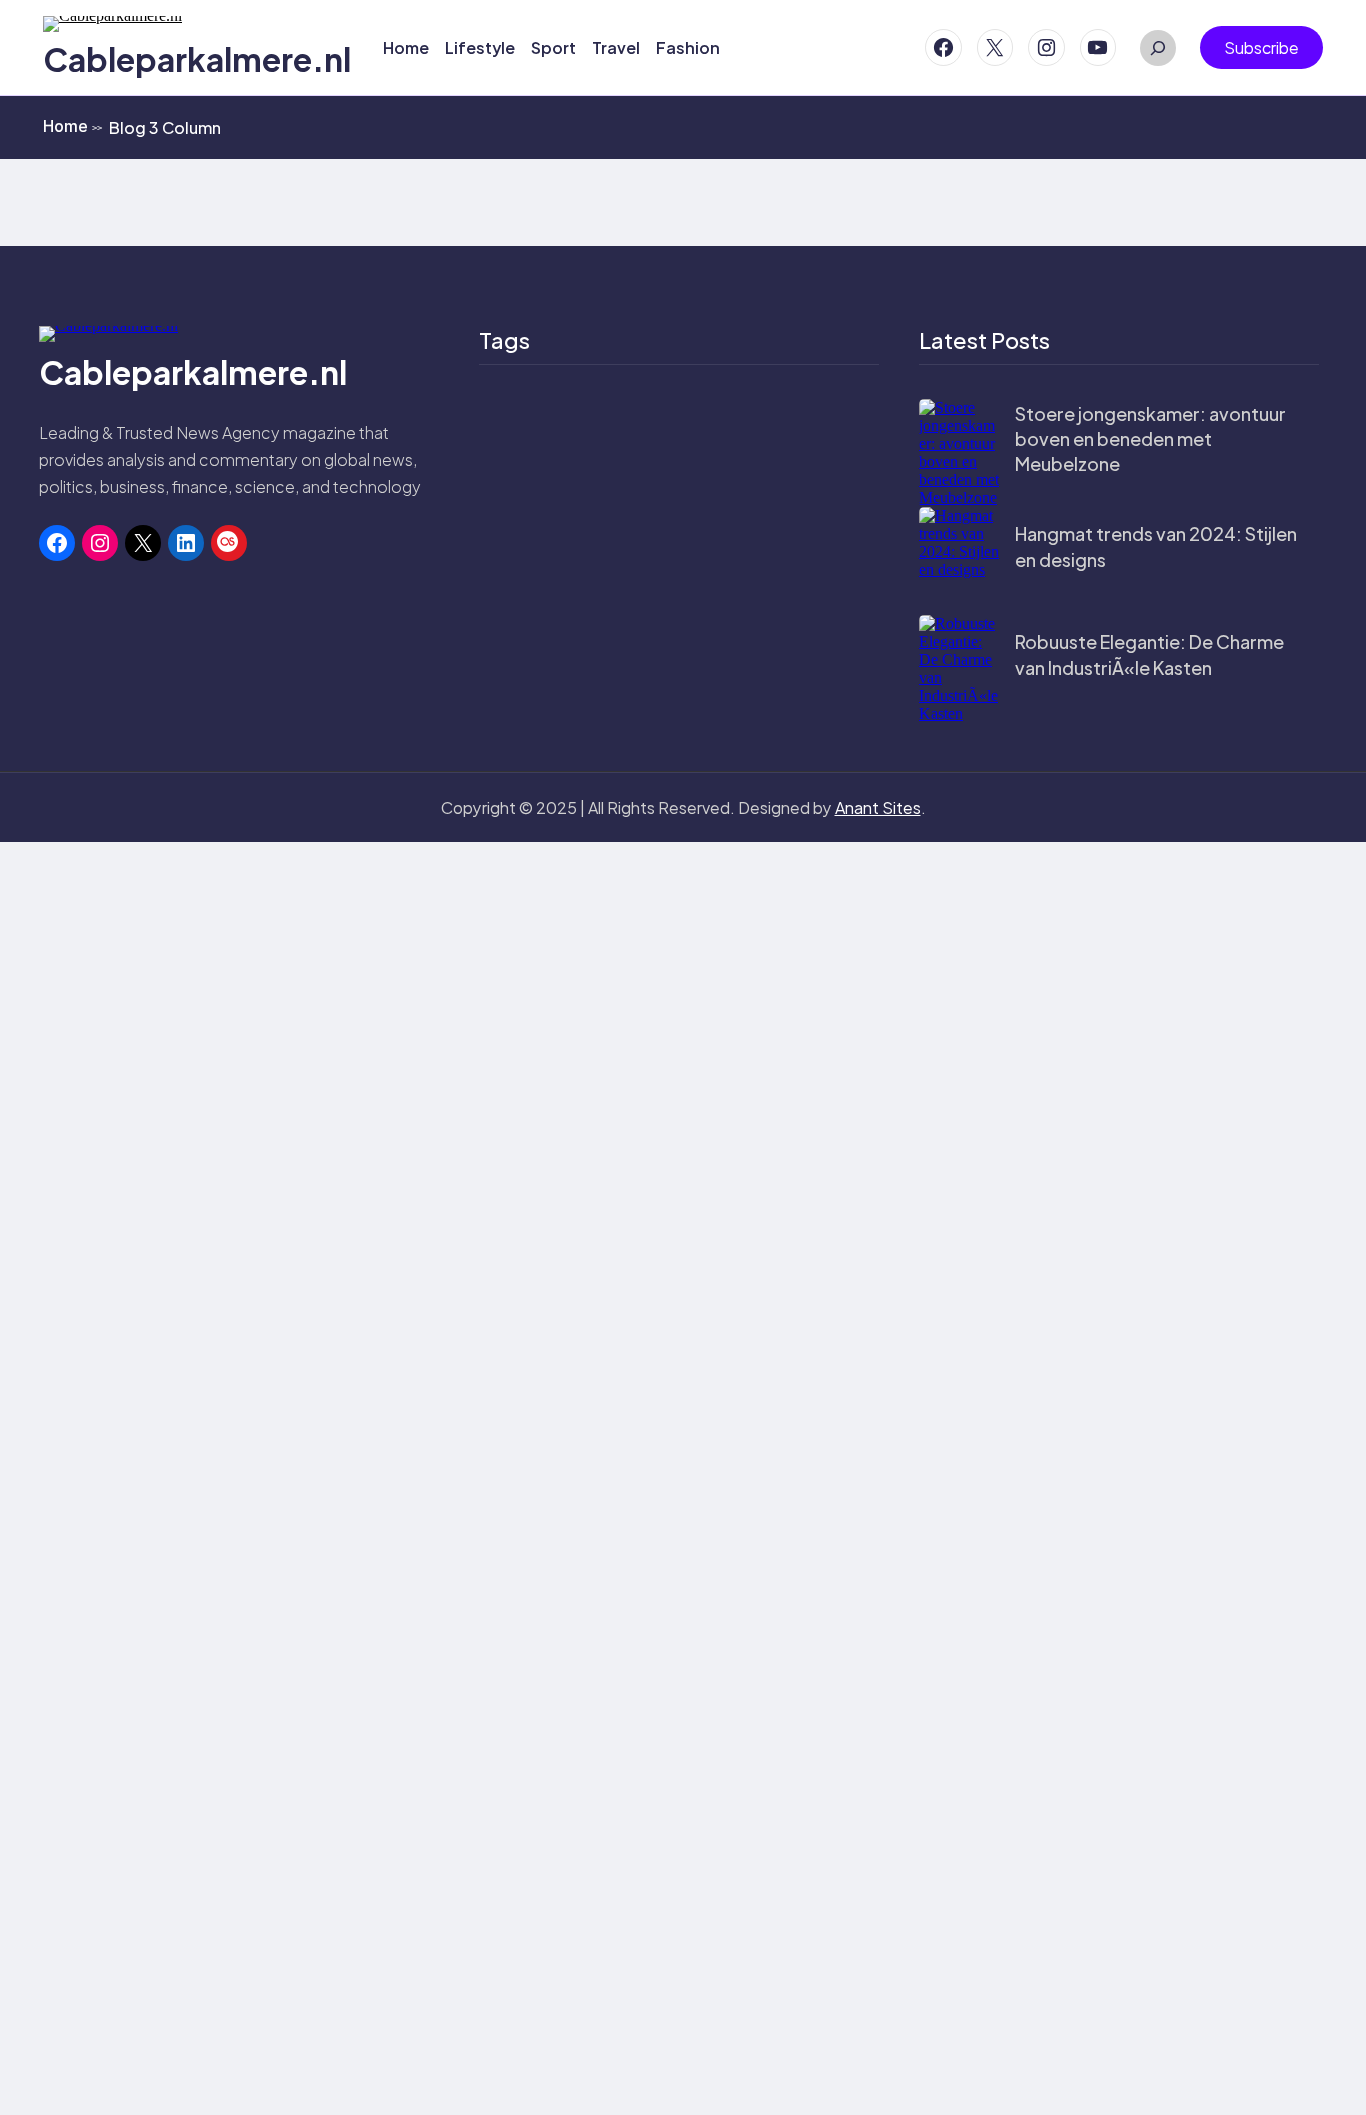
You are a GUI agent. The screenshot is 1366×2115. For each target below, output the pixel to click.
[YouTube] (1098, 47)
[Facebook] (943, 47)
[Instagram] (1046, 47)
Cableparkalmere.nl (197, 59)
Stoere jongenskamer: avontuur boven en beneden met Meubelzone (1150, 438)
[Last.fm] (229, 543)
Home (72, 126)
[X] (995, 47)
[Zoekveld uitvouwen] (1158, 48)
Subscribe (1261, 47)
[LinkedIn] (186, 543)
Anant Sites (878, 807)
